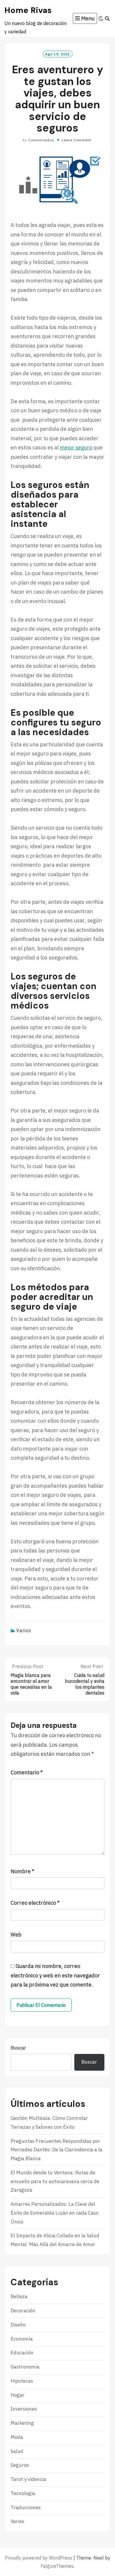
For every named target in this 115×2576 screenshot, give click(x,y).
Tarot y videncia (28, 2479)
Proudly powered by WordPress (38, 2558)
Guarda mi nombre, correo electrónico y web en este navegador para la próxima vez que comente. (55, 1975)
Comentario (27, 1772)
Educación (22, 2353)
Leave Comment (77, 140)
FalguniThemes (57, 2566)
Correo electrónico (35, 1903)
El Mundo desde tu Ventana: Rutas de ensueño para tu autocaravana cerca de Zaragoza (55, 2181)
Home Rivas (28, 10)
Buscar (18, 2048)
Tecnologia (23, 2493)
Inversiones (24, 2409)
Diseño (18, 2325)
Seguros (20, 2465)
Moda (17, 2437)
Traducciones (26, 2507)
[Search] (107, 19)
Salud (17, 2451)
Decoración (23, 2311)
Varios (24, 1630)
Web (16, 1935)
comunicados (41, 140)
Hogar (18, 2395)
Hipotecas (22, 2381)
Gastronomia (25, 2367)
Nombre (22, 1871)
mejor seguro (76, 447)
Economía (22, 2339)
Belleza (19, 2296)
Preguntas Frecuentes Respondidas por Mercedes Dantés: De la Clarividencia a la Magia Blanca (56, 2150)
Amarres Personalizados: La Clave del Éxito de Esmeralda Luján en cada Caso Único (55, 2213)
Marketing (22, 2423)
